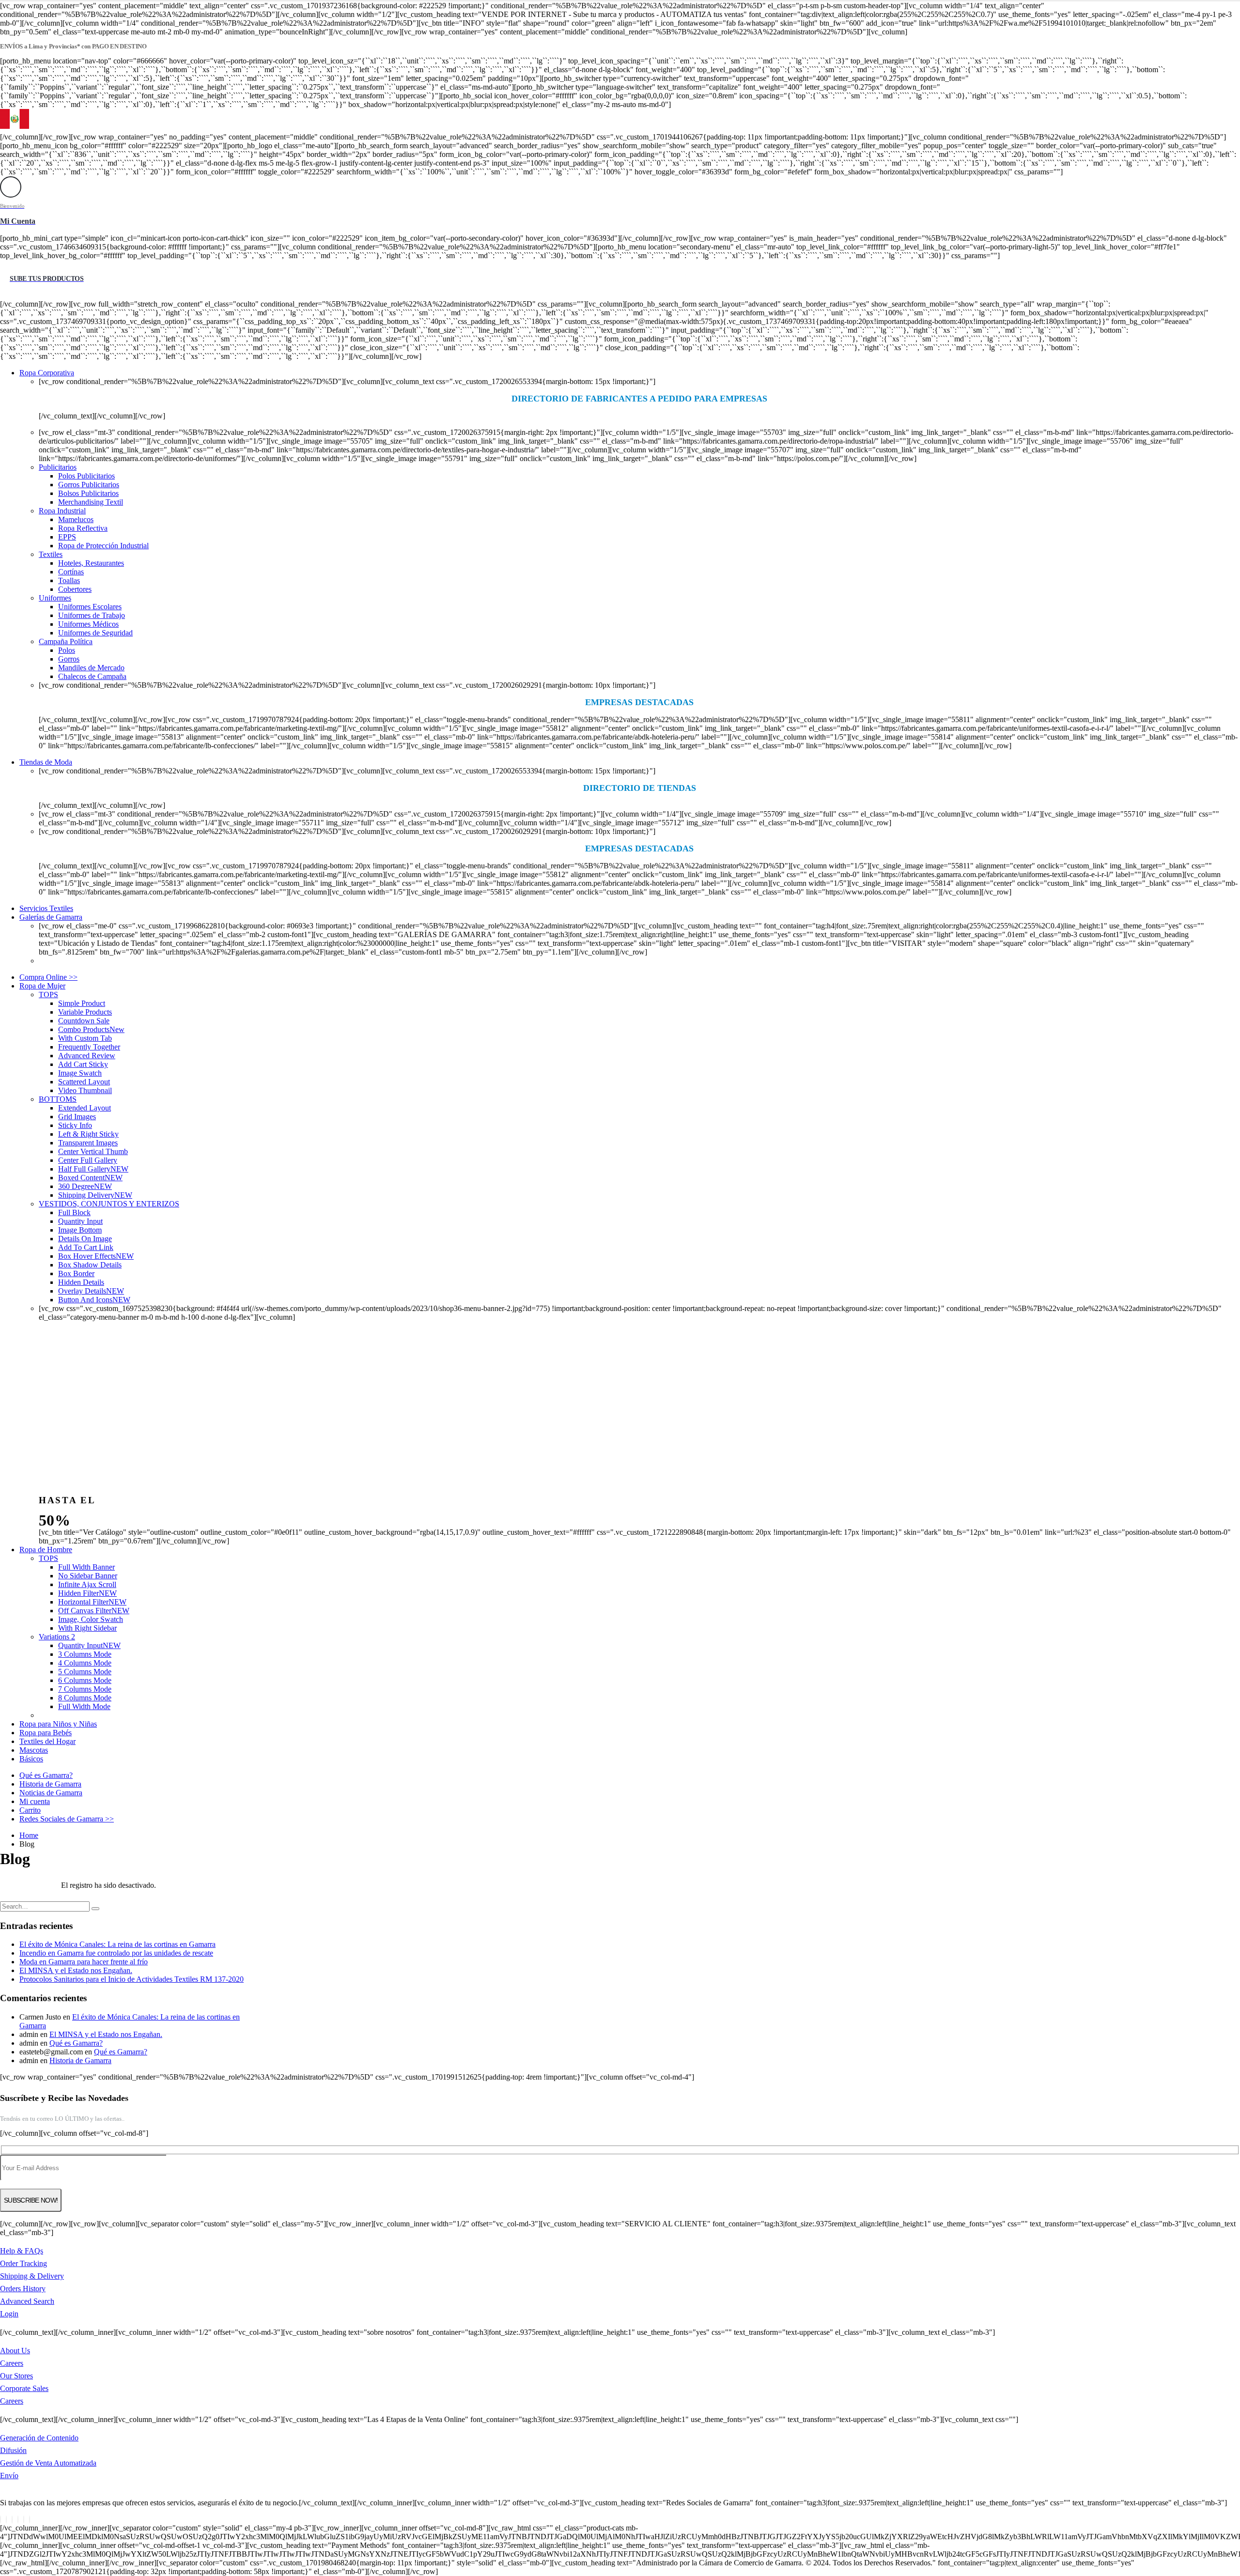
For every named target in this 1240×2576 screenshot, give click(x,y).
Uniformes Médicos (88, 624)
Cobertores (75, 589)
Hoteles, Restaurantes (91, 563)
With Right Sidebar (87, 1628)
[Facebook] (0, 2520)
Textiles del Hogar (47, 1741)
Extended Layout (85, 1108)
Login (9, 2314)
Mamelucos (76, 519)
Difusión (13, 2450)
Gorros (69, 659)
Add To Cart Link (86, 1247)
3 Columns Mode (85, 1654)
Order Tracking (23, 2263)
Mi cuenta (35, 1801)
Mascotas (34, 1750)
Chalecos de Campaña (92, 676)
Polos (67, 650)
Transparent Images (88, 1143)
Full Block (74, 1212)
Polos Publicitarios (86, 476)
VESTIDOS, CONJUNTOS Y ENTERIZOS (109, 1204)
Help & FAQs (22, 2251)
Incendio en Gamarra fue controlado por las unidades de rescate (116, 1953)
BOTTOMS (58, 1099)
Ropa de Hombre (46, 1550)
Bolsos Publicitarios (88, 493)
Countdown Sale (84, 1021)
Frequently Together (89, 1047)
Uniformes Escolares (90, 607)
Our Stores (16, 2376)
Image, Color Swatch (91, 1619)
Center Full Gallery (88, 1160)
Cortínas (71, 572)
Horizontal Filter (92, 1602)
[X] (6, 2520)
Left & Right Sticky (88, 1134)
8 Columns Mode (85, 1698)
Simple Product (82, 1003)
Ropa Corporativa (47, 373)
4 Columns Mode (85, 1663)
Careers (12, 2363)
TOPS (48, 995)
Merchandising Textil (91, 502)
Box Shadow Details (90, 1265)
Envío (9, 2476)
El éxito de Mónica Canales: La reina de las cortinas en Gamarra (117, 1944)
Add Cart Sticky (83, 1064)
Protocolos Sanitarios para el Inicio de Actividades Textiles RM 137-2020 (132, 1979)
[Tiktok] (30, 2520)
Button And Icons (94, 1300)
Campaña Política (66, 641)
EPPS (67, 537)
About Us (15, 2351)
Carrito (30, 1810)
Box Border (76, 1273)
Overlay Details (91, 1291)
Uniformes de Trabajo (92, 615)
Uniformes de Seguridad (95, 633)
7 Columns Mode (85, 1689)
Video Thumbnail (85, 1090)
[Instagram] (24, 2520)
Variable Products (85, 1012)
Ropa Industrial (62, 511)
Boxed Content (90, 1178)
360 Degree (85, 1186)
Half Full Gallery (93, 1169)
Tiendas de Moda (46, 762)
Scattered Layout (84, 1082)
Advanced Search (27, 2301)
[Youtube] (18, 2520)
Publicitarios (58, 467)
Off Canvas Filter (94, 1611)
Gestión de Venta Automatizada (48, 2463)
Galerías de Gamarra (51, 917)
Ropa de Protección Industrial (103, 546)
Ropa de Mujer (42, 986)
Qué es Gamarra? (46, 1775)
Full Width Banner (86, 1567)
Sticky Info (75, 1125)
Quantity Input (80, 1221)
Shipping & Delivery (32, 2276)
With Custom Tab (85, 1038)
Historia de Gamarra (50, 1784)
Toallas (69, 580)
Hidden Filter (87, 1593)
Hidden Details (81, 1282)
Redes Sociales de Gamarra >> (67, 1819)
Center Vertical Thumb (93, 1151)
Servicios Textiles (46, 908)
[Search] (95, 1909)
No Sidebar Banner (88, 1576)
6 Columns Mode (85, 1680)
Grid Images (77, 1117)
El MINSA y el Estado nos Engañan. (76, 1970)
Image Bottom (80, 1230)
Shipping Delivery (95, 1195)
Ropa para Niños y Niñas (58, 1724)
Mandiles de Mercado (91, 668)
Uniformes (55, 598)
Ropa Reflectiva (83, 528)
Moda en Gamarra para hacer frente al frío (84, 1962)
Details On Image (85, 1239)
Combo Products (91, 1029)
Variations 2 (57, 1637)
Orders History (23, 2289)
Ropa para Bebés (46, 1733)
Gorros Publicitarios (89, 485)
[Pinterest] (12, 2520)
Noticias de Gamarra (51, 1793)
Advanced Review (87, 1056)
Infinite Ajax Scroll (87, 1584)
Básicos (31, 1759)
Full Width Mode (84, 1706)
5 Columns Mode (85, 1672)
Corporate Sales (24, 2388)
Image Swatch (80, 1073)
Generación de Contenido (39, 2438)
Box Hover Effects (96, 1256)
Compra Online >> (48, 977)
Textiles (51, 554)
